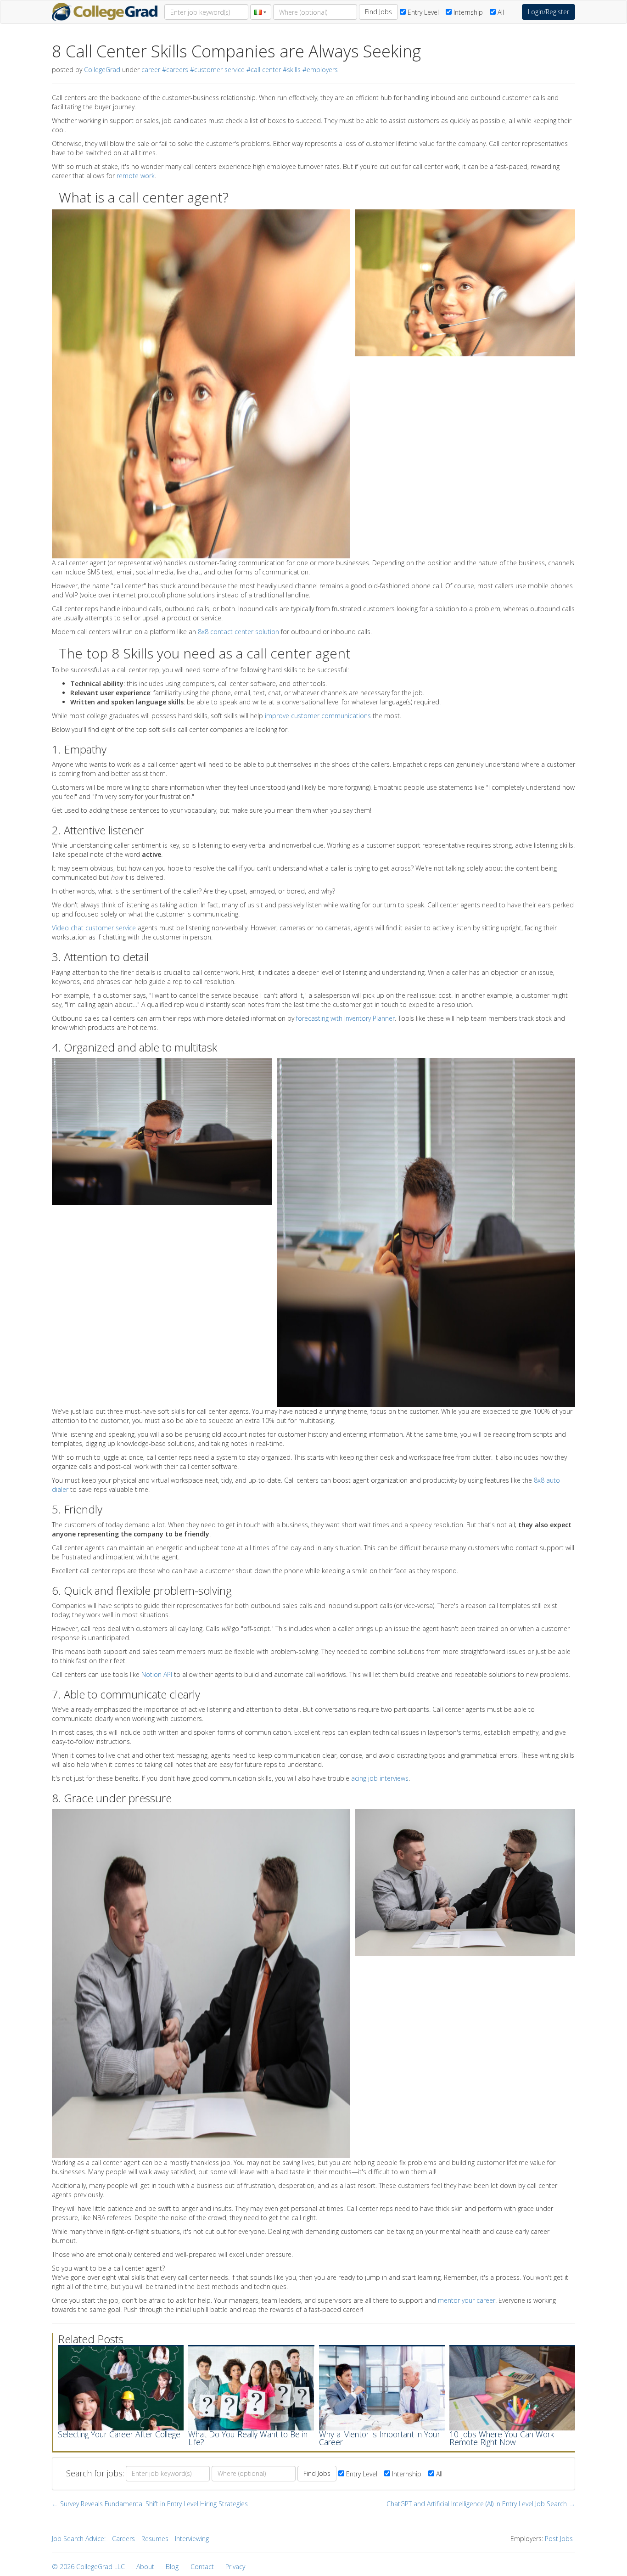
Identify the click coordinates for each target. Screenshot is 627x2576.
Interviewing (192, 2539)
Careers (123, 2539)
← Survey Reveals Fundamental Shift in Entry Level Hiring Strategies (150, 2504)
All (500, 12)
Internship (467, 12)
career (151, 70)
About (145, 2567)
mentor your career (467, 2300)
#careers (175, 70)
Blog (172, 2567)
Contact (202, 2567)
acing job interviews (380, 1778)
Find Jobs (378, 12)
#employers (320, 70)
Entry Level (422, 12)
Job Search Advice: (79, 2539)
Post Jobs (559, 2539)
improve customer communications (318, 716)
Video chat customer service (94, 928)
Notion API (157, 1674)
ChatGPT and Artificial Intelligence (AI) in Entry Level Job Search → (481, 2504)
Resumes (155, 2539)
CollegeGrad (102, 70)
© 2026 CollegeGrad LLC (88, 2567)
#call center (264, 70)
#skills (292, 70)
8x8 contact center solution (238, 632)
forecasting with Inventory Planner (345, 1018)
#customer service (217, 70)
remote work (136, 176)
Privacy (235, 2567)
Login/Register (549, 12)
